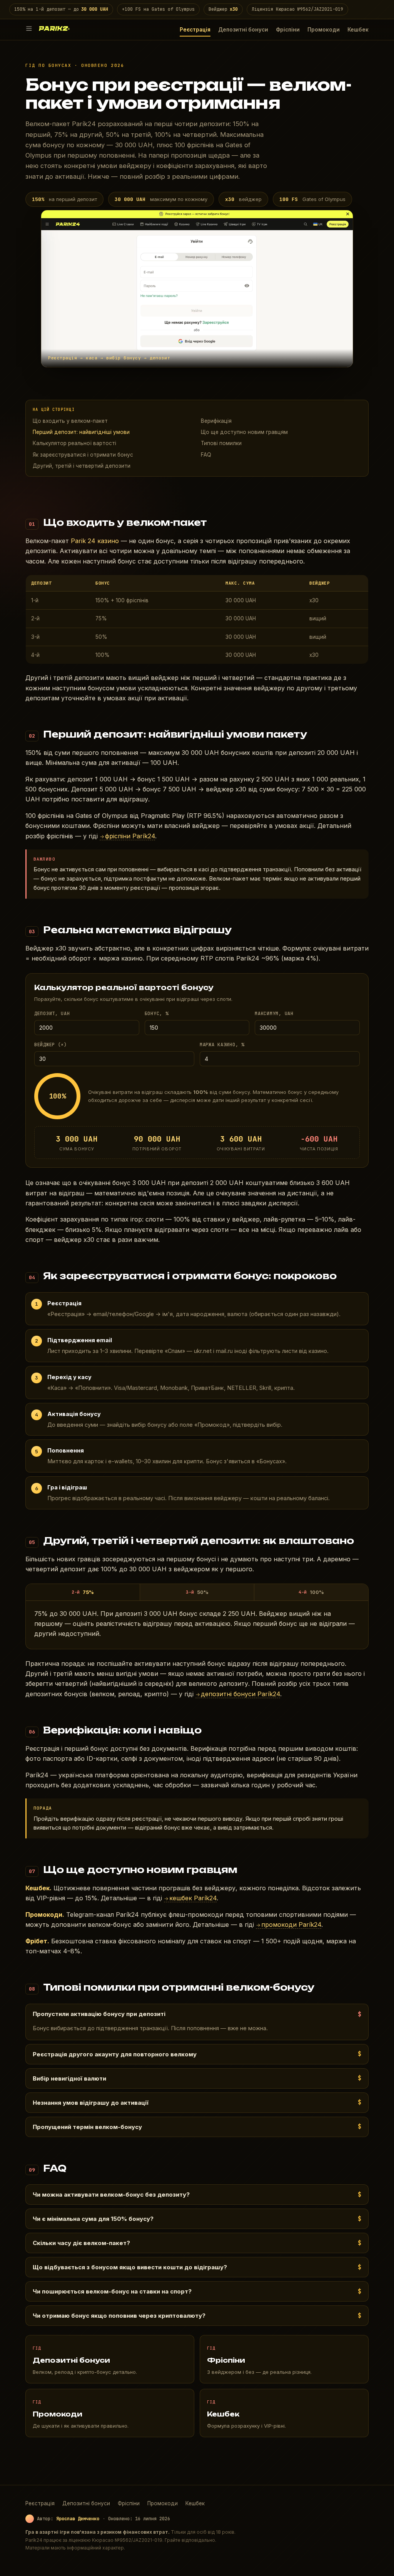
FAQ (206, 455)
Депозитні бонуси (243, 30)
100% (311, 1592)
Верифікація (216, 421)
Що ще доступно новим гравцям (244, 432)
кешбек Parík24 (190, 1898)
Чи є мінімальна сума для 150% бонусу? (93, 2219)
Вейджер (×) (51, 1045)
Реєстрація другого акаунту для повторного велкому (115, 2054)
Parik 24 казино (95, 541)
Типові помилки (221, 443)
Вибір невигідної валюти (69, 2078)
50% (197, 1592)
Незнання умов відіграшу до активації (91, 2103)
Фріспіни (288, 30)
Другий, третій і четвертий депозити (82, 466)
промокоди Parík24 (289, 1925)
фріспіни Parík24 (127, 836)
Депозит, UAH (52, 1014)
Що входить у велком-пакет (70, 421)
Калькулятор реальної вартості (74, 443)
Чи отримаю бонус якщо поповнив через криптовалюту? (119, 2316)
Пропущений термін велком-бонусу (87, 2127)
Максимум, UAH (274, 1014)
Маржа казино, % (222, 1045)
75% (83, 1592)
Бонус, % (157, 1014)
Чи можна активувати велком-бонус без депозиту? (111, 2195)
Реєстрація (195, 30)
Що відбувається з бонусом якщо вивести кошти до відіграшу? (130, 2267)
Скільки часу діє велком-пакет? (81, 2243)
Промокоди (324, 30)
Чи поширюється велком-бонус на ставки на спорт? (112, 2291)
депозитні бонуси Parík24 (238, 1694)
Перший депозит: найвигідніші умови (81, 432)
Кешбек (358, 30)
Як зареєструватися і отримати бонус (83, 455)
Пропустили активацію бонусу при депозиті (99, 2014)
